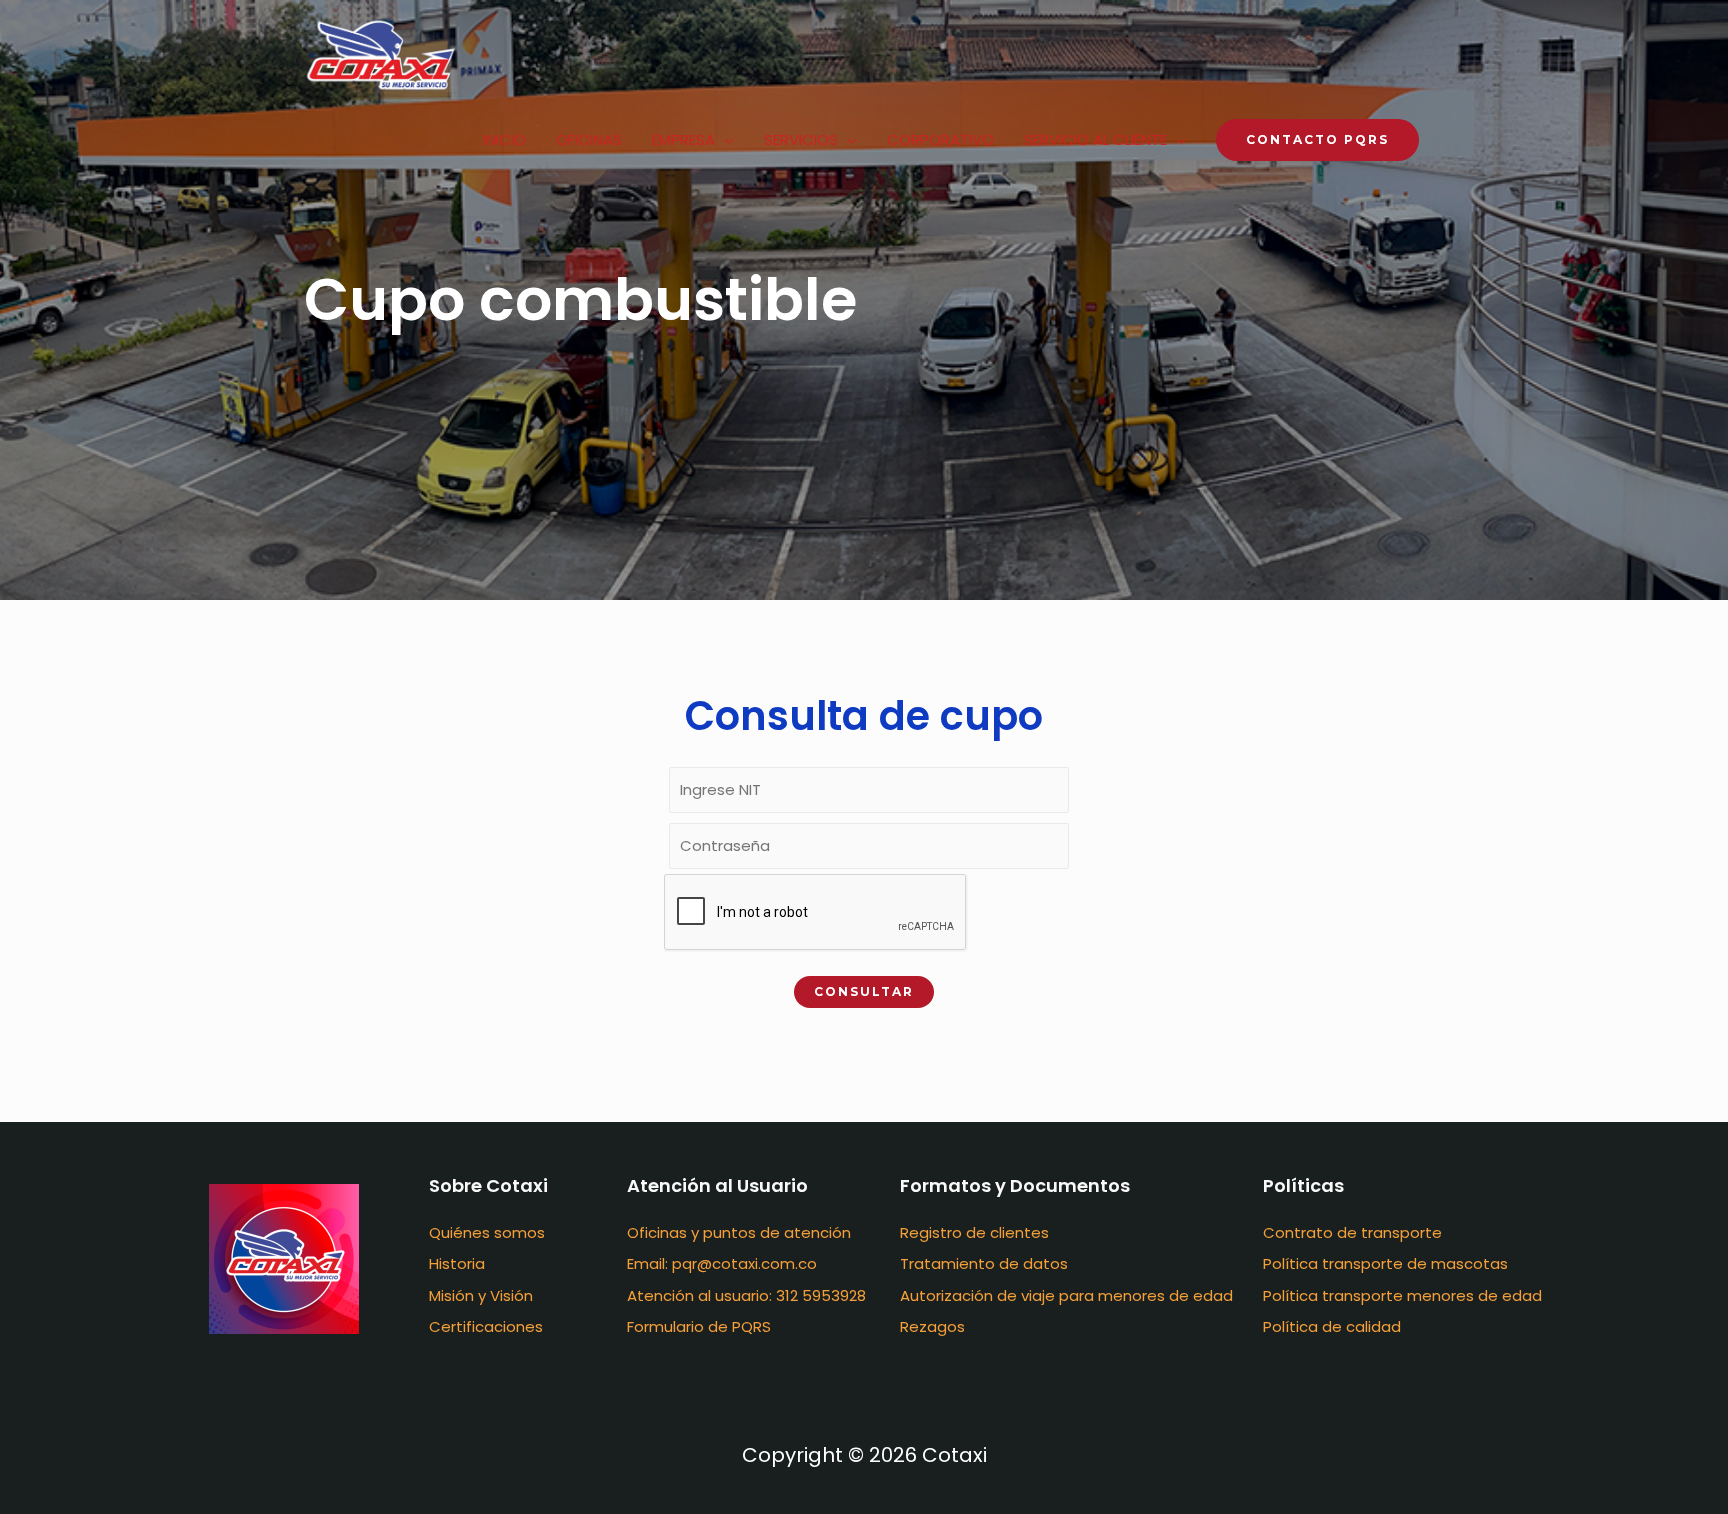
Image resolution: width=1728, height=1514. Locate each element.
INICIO (504, 139)
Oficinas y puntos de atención (739, 1232)
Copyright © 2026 (864, 1455)
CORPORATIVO (940, 139)
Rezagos (932, 1326)
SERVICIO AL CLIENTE (1095, 139)
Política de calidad (1332, 1326)
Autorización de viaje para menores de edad (1066, 1295)
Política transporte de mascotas (1385, 1263)
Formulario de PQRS (699, 1326)
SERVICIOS (801, 139)
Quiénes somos (487, 1232)
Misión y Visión (481, 1295)
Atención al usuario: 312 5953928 (746, 1295)
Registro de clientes (974, 1232)
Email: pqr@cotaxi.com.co (722, 1263)
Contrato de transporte (1352, 1232)
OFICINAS (589, 139)
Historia (457, 1263)
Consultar (864, 991)
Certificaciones (486, 1326)
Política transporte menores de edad (1402, 1295)
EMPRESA (683, 139)
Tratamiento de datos (984, 1263)
